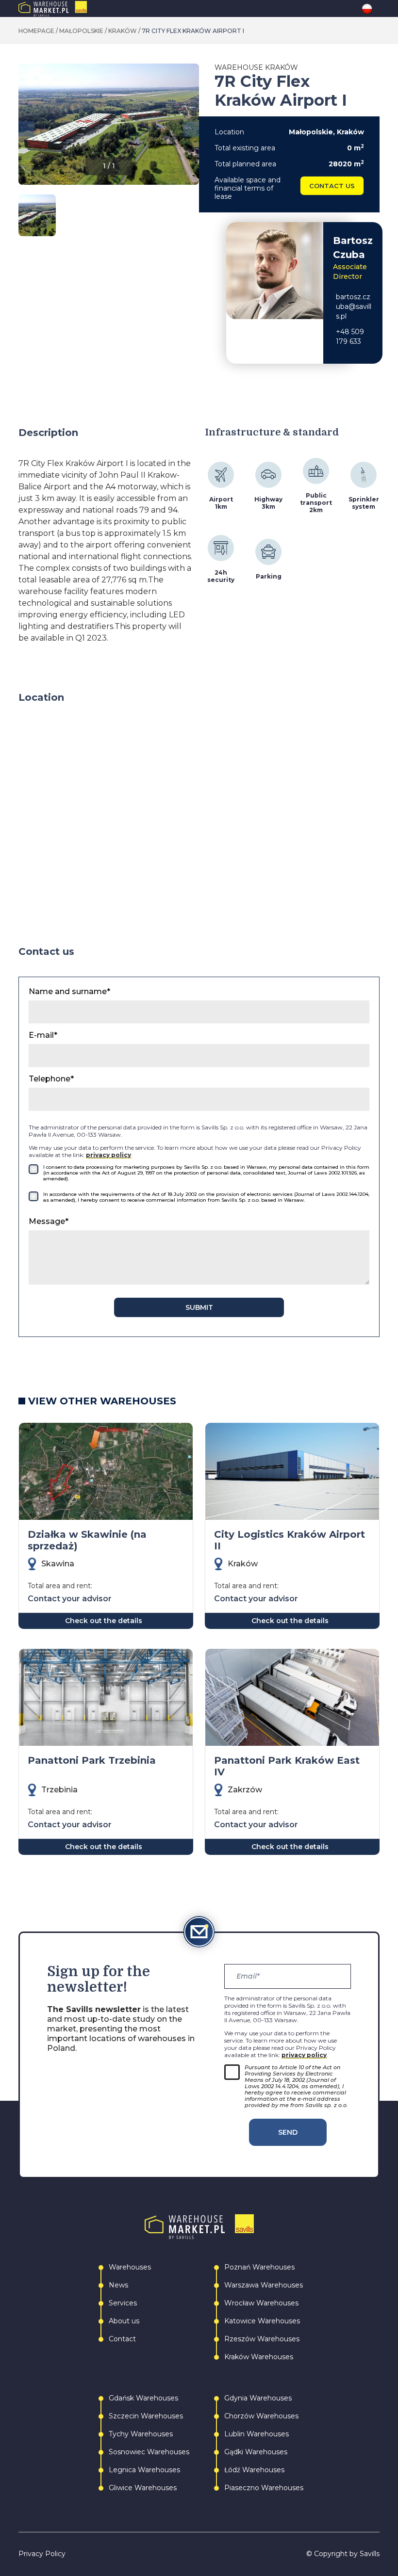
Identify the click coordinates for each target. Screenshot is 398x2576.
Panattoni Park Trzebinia (92, 1760)
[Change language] (371, 9)
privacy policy (108, 1155)
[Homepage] (73, 9)
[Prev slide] (26, 129)
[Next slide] (191, 129)
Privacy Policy (42, 2554)
